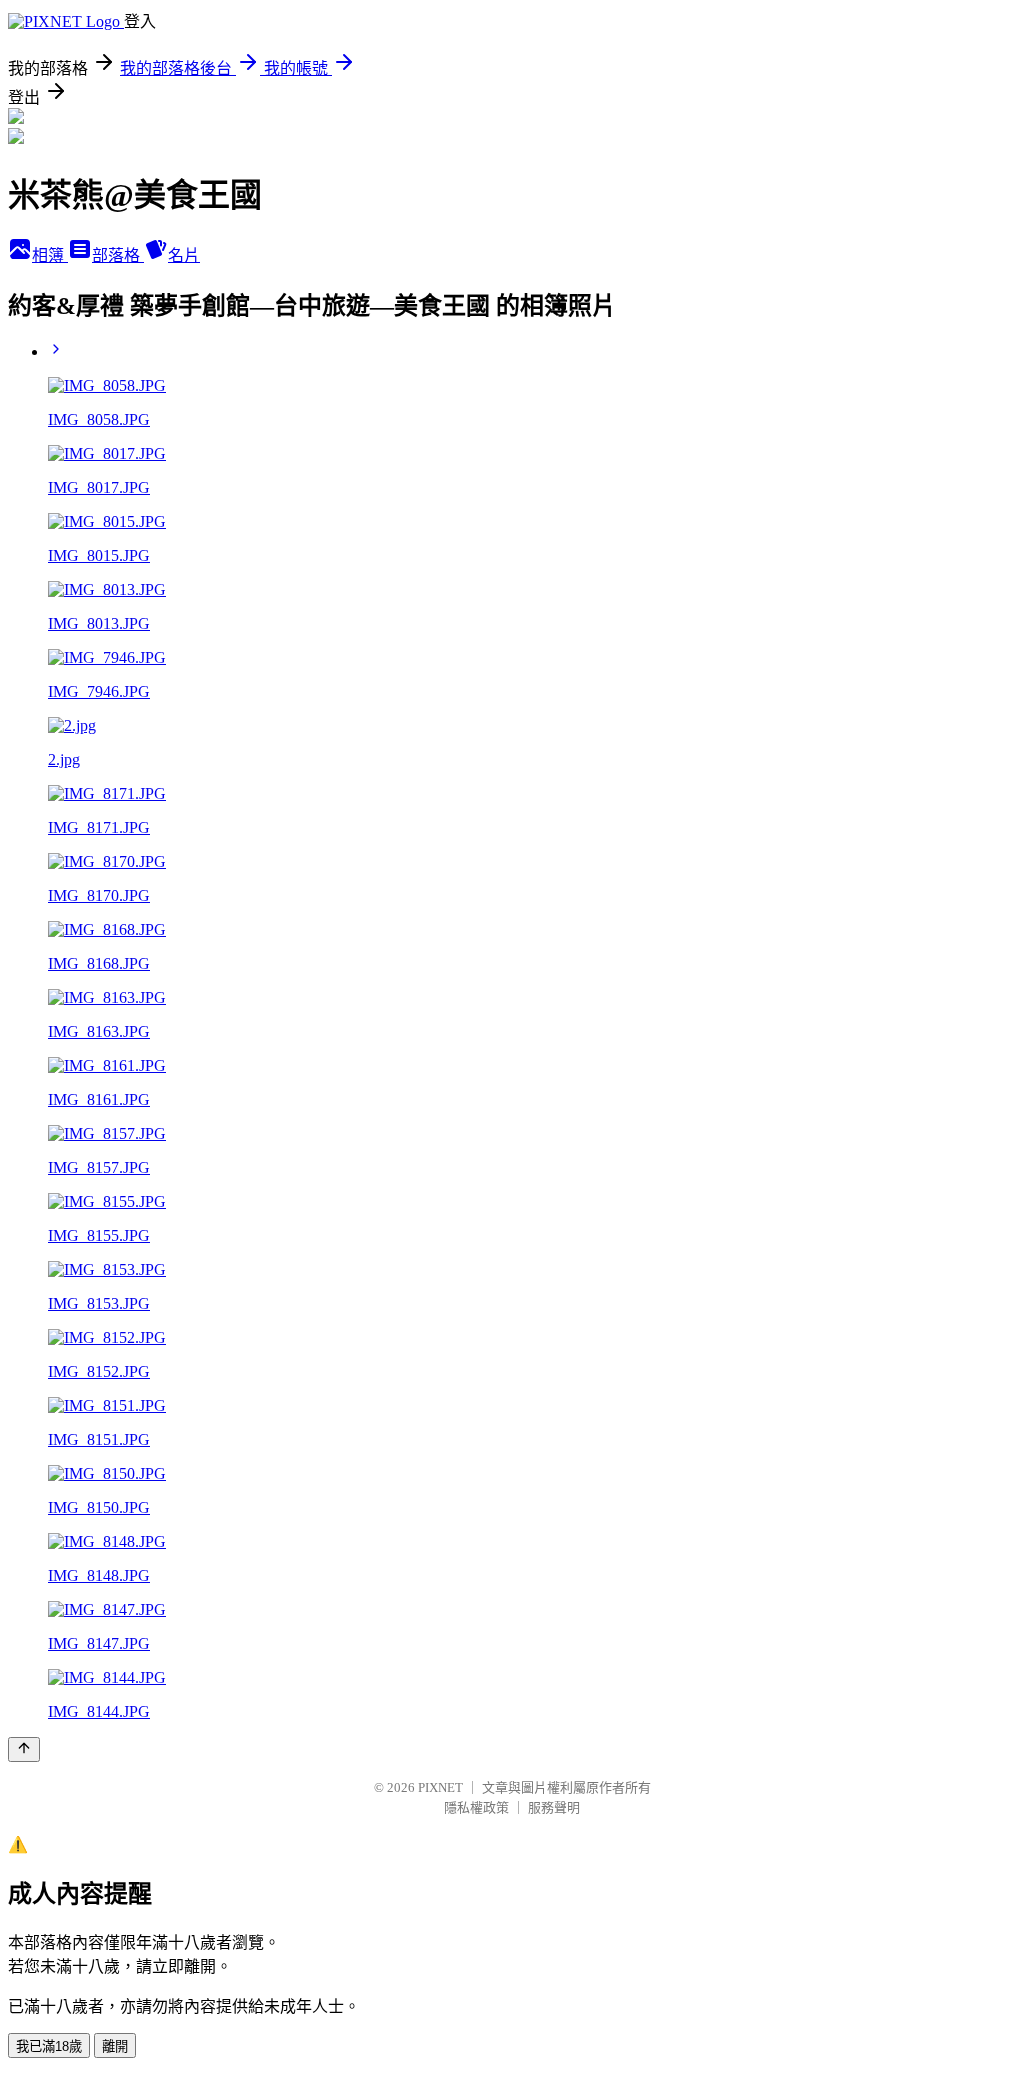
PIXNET (440, 1787)
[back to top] (24, 1749)
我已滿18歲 (49, 2046)
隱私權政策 (476, 1807)
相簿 (50, 255)
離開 (115, 2046)
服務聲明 (554, 1807)
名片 (184, 255)
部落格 (118, 255)
